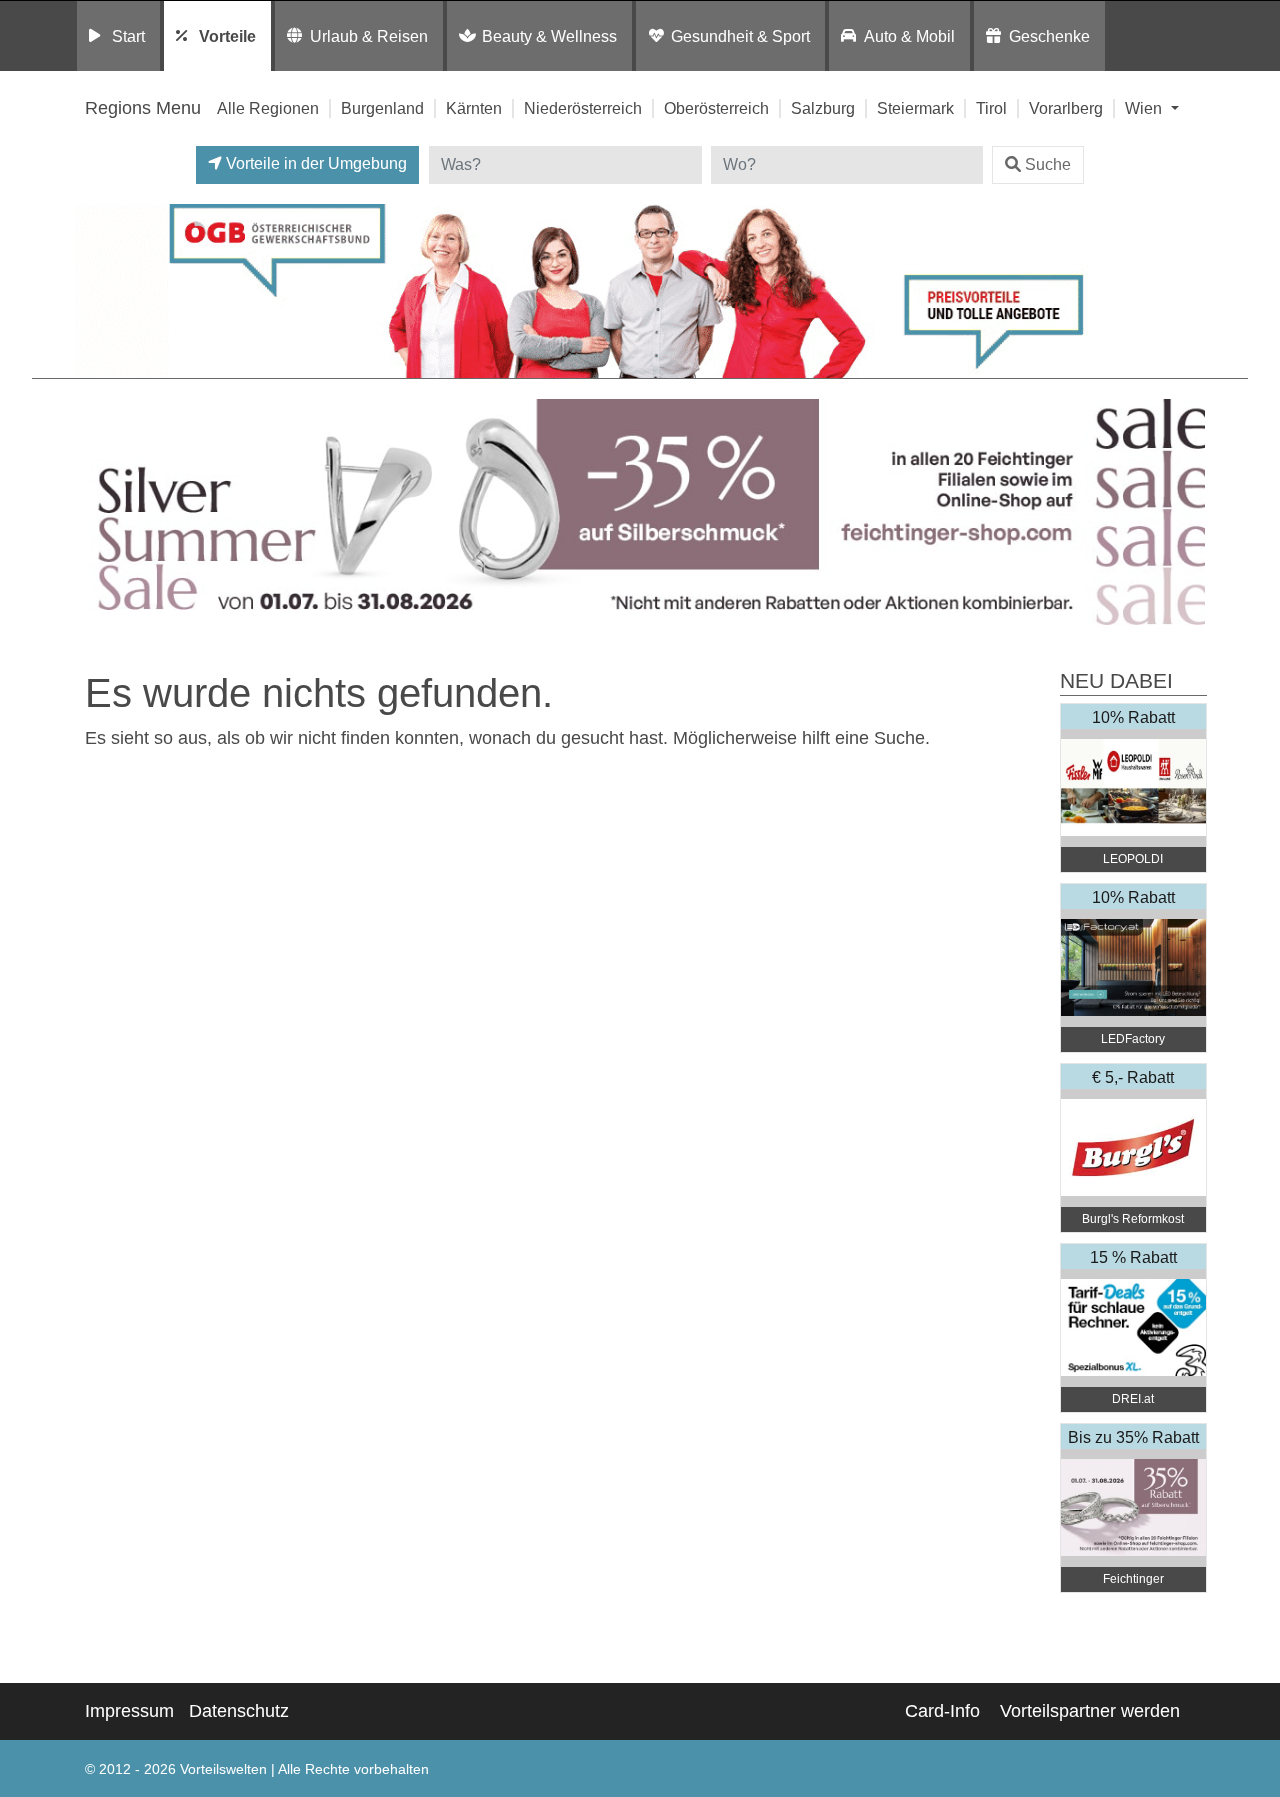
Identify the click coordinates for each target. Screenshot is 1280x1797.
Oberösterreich (716, 108)
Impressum (129, 1711)
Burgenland (382, 108)
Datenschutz (239, 1711)
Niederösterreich (583, 108)
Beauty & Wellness (549, 36)
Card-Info (942, 1711)
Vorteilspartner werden (1090, 1711)
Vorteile (227, 36)
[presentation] (94, 512)
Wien (1145, 108)
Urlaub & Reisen (369, 36)
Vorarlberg (1066, 108)
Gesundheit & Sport (740, 36)
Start (128, 36)
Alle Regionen (268, 108)
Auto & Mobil (909, 36)
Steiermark (915, 108)
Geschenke (1049, 36)
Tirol (991, 108)
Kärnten (474, 108)
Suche (1048, 164)
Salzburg (823, 108)
